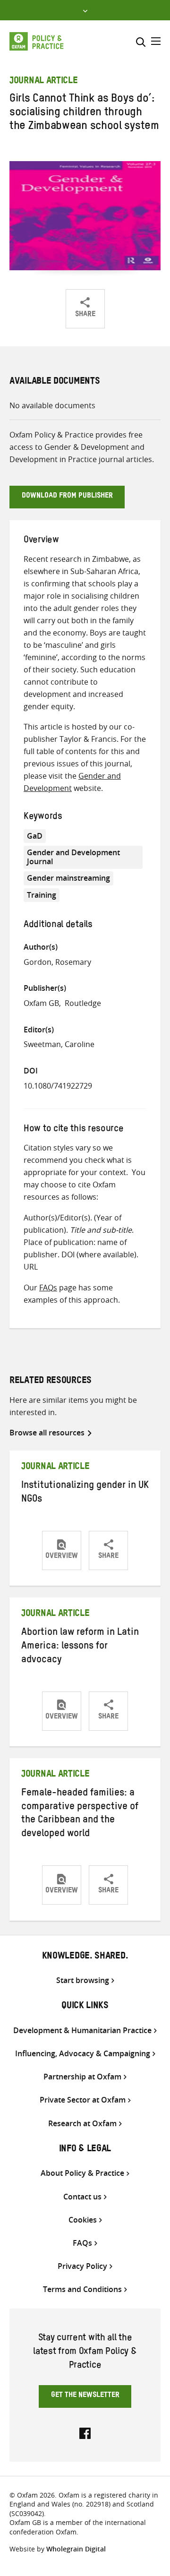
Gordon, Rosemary (57, 962)
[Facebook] (85, 2432)
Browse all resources (47, 1433)
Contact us (82, 2197)
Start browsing (83, 1980)
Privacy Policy (82, 2266)
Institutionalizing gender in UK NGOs (85, 1493)
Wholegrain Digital (76, 2549)
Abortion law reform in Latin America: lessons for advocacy (80, 1647)
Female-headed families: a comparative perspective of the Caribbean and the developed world (80, 1815)
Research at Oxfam (82, 2124)
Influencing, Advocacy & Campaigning (83, 2054)
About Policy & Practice (82, 2173)
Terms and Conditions (82, 2289)
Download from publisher (67, 497)
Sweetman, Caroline (59, 1044)
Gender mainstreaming (68, 878)
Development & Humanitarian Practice (82, 2031)
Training (42, 895)
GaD (35, 836)
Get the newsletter (85, 2396)
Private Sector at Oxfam (83, 2100)
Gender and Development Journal (73, 857)
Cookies (83, 2220)
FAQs (48, 1288)
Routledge (83, 1003)
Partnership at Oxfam (82, 2077)
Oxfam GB (41, 1003)
